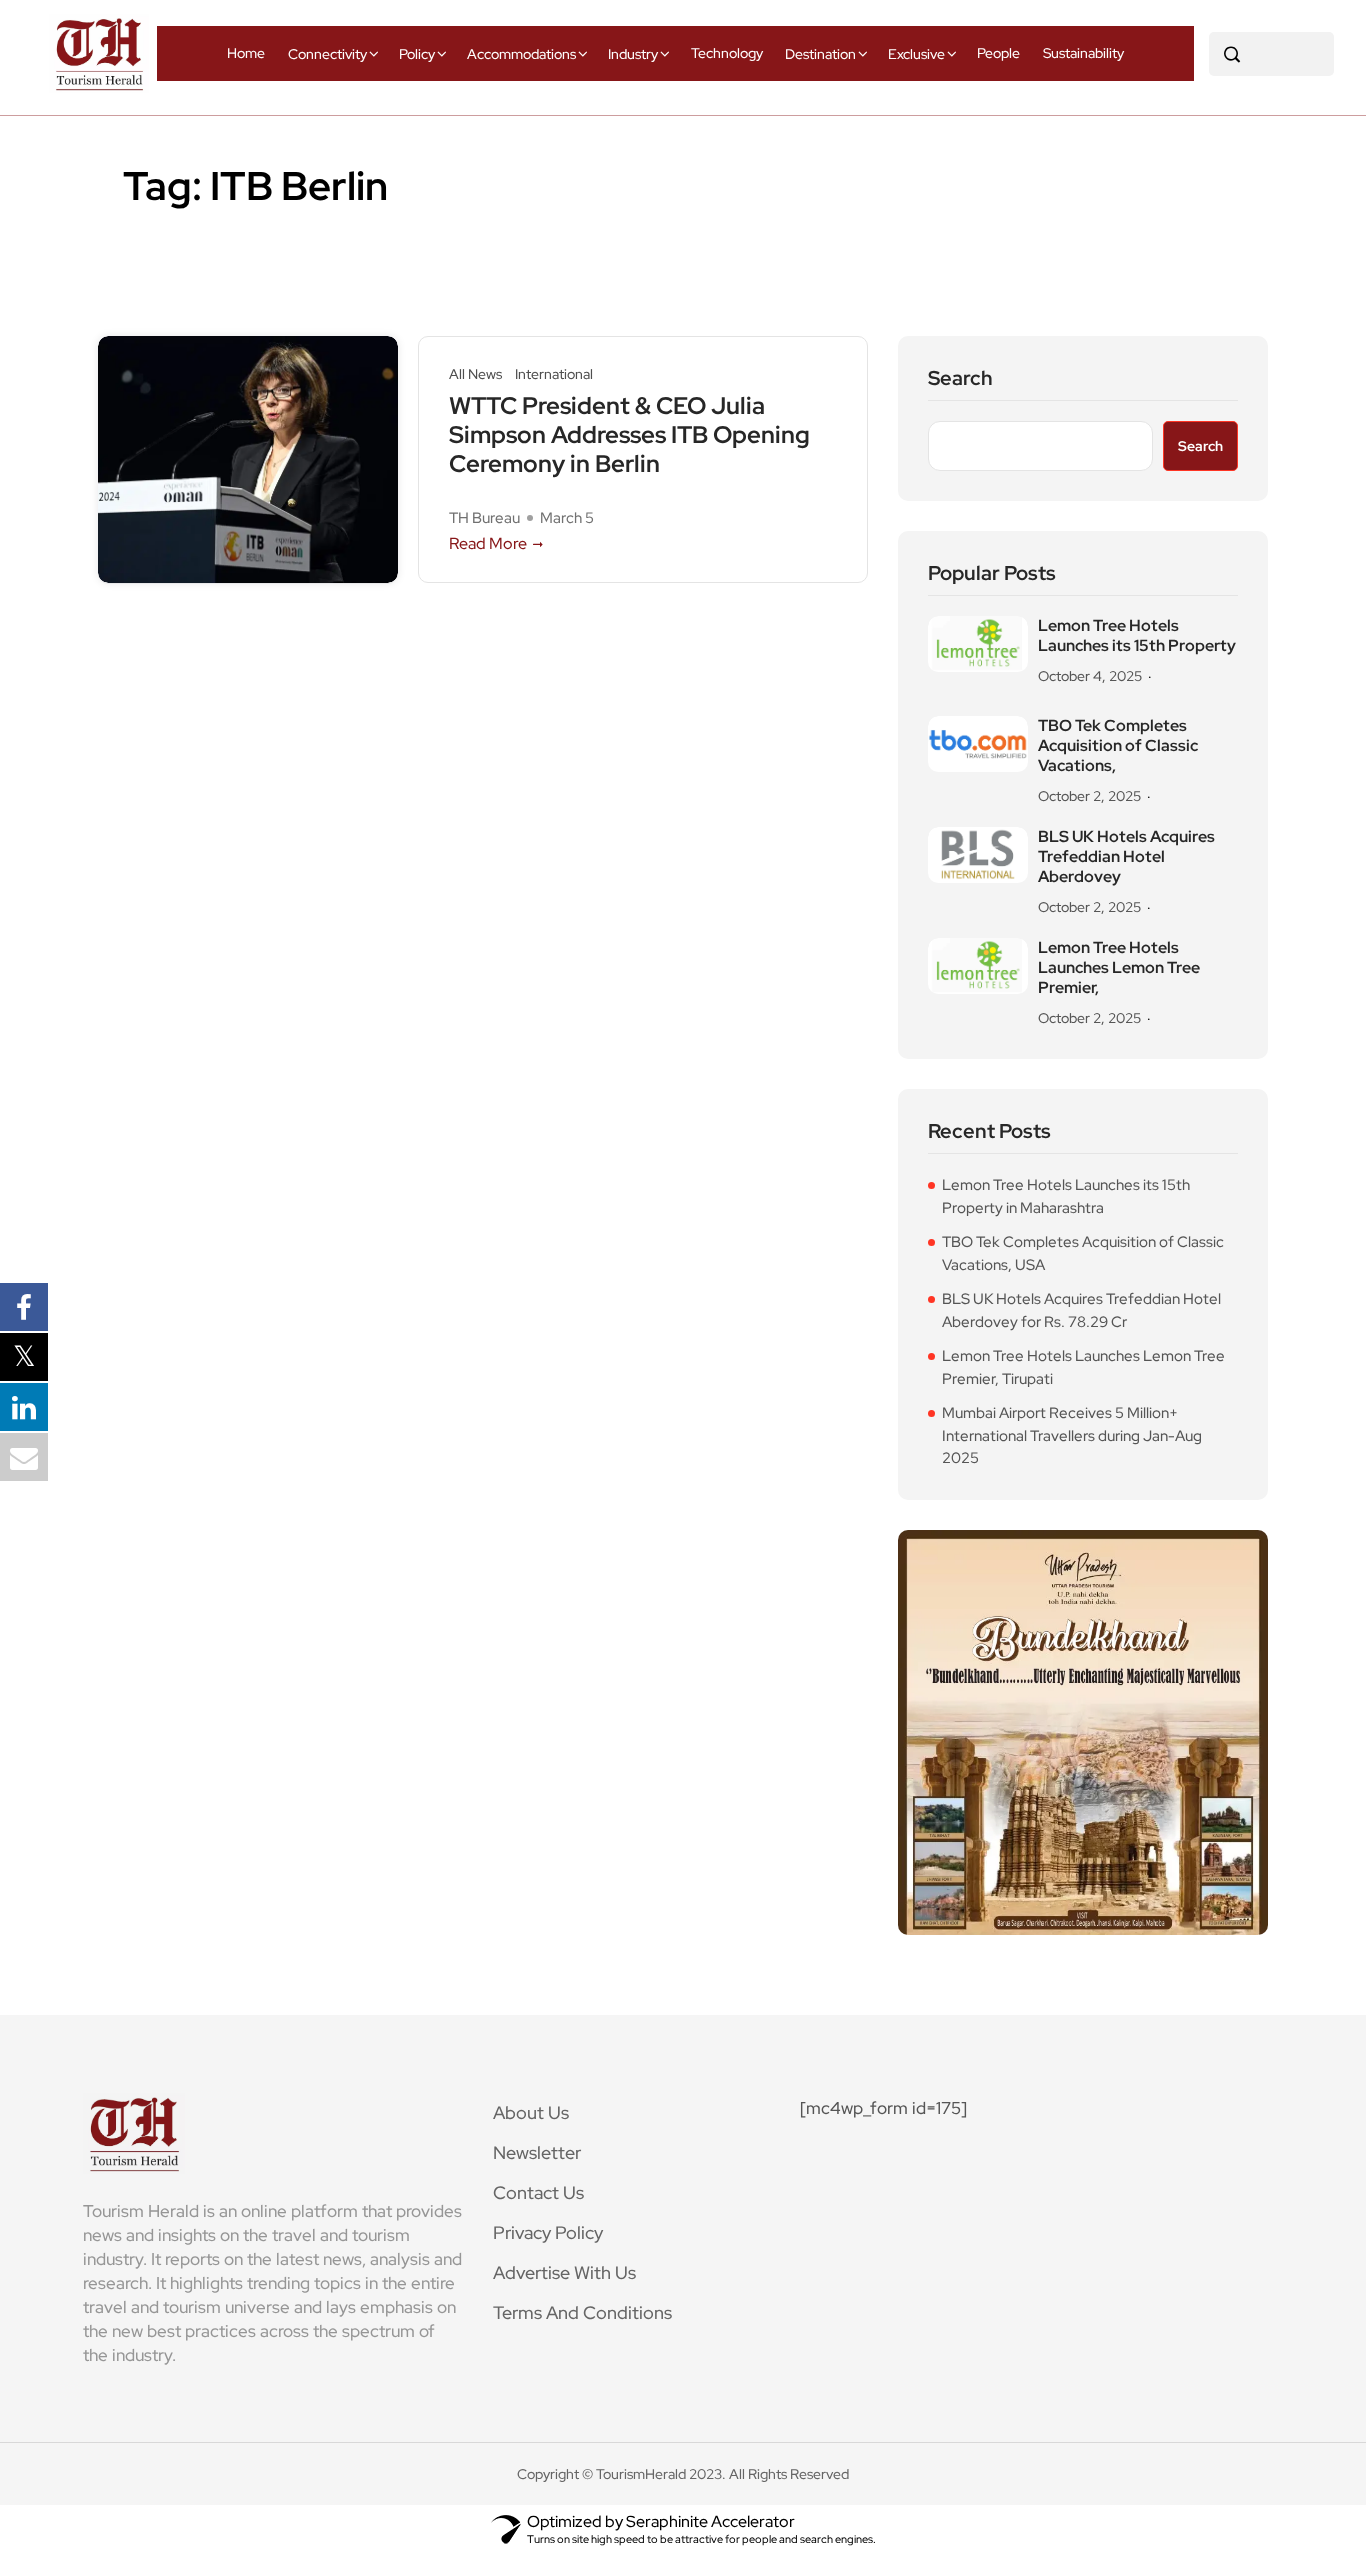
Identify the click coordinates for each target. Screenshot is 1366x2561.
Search (960, 378)
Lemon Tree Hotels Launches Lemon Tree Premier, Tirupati (1083, 1367)
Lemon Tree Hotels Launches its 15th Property (1137, 636)
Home (246, 53)
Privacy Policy (548, 2232)
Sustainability (1083, 53)
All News (475, 374)
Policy (417, 54)
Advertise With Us (564, 2272)
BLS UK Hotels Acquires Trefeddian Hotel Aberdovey (1126, 857)
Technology (727, 53)
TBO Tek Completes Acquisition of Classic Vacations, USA (1083, 1253)
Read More (488, 543)
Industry (633, 54)
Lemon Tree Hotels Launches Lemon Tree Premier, (1119, 968)
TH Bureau (484, 518)
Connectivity (327, 54)
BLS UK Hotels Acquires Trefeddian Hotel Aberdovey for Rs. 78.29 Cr (1081, 1310)
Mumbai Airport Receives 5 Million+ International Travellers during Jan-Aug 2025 (1072, 1435)
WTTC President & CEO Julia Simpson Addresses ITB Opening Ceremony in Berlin (629, 435)
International (554, 374)
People (998, 53)
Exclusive (916, 54)
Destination (820, 54)
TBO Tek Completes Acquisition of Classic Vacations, (1118, 746)
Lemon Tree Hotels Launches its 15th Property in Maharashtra (1066, 1196)
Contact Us (538, 2192)
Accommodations (521, 54)
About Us (531, 2112)
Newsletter (537, 2152)
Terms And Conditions (582, 2312)
